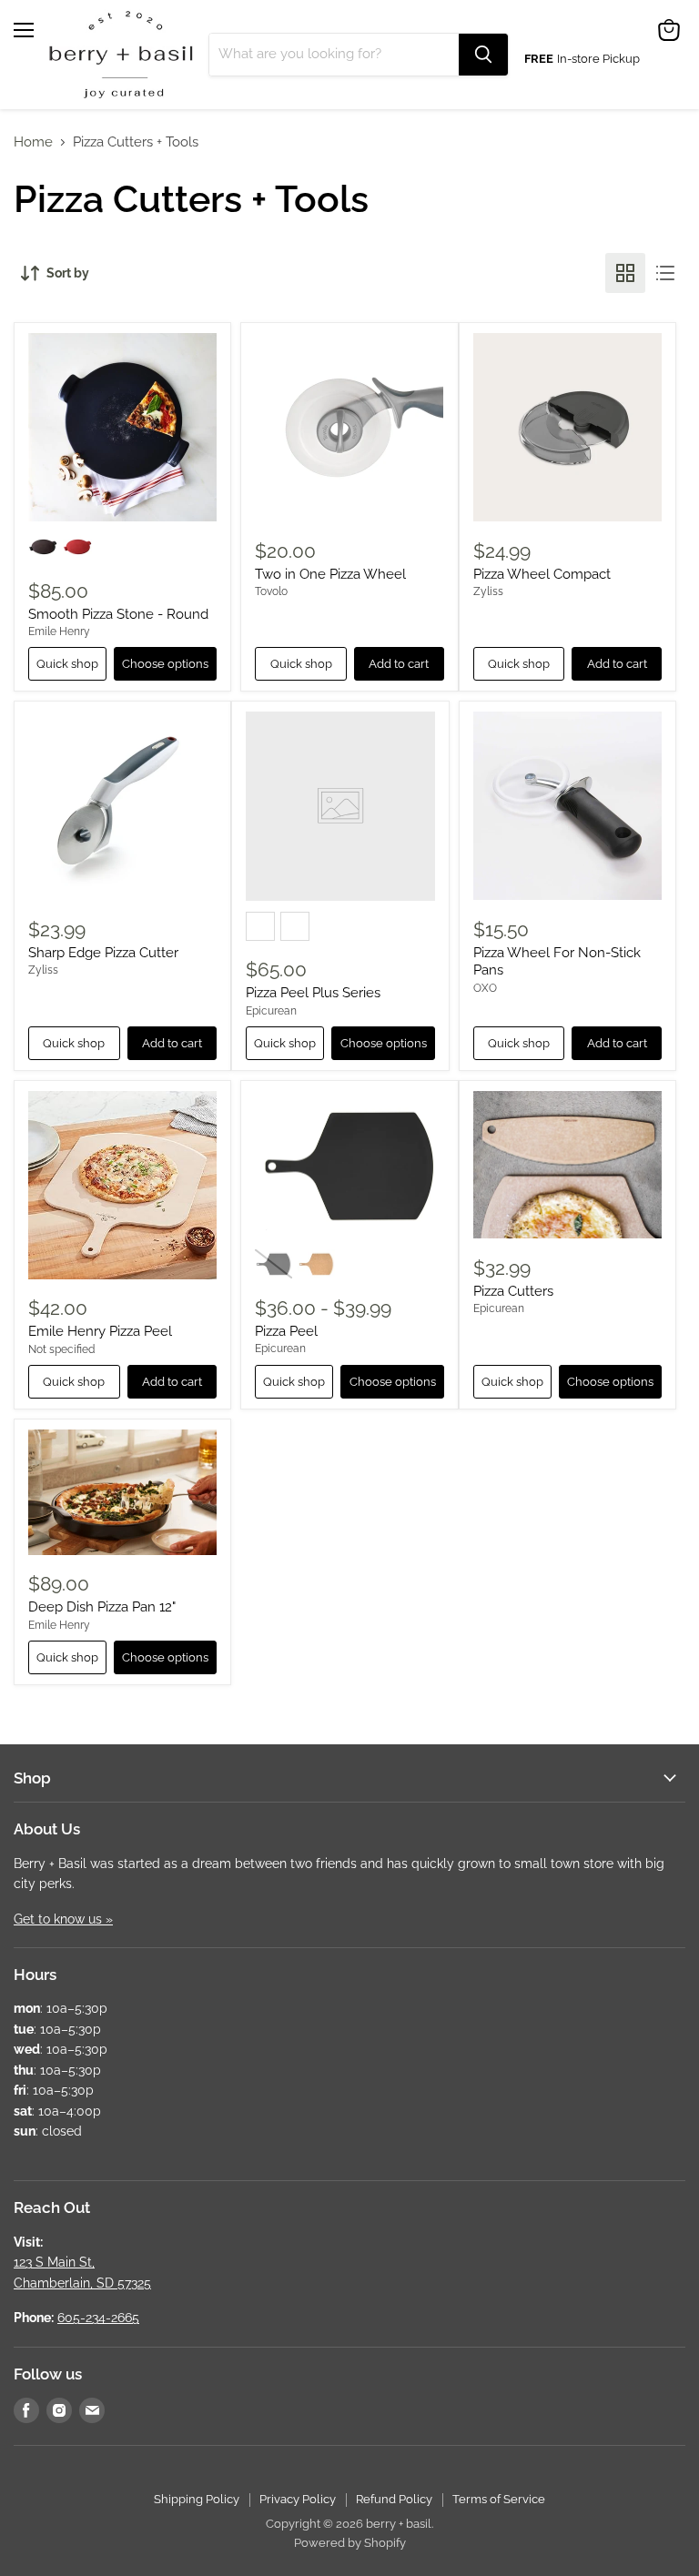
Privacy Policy (298, 2499)
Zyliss (488, 591)
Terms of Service (499, 2499)
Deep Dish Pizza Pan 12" (102, 1607)
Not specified (61, 1349)
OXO (485, 988)
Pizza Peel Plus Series (313, 993)
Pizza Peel (286, 1331)
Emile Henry (59, 631)
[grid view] (625, 273)
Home (33, 142)
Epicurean (271, 1011)
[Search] (483, 55)
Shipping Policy (197, 2499)
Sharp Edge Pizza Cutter (103, 953)
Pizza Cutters (513, 1291)
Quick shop (67, 664)
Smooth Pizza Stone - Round (118, 614)
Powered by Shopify (350, 2543)
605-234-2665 (98, 2318)
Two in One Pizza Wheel (330, 574)
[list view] (665, 273)
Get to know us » (63, 1919)
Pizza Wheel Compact (542, 574)
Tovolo (271, 591)
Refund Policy (394, 2499)
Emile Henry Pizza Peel (100, 1331)
